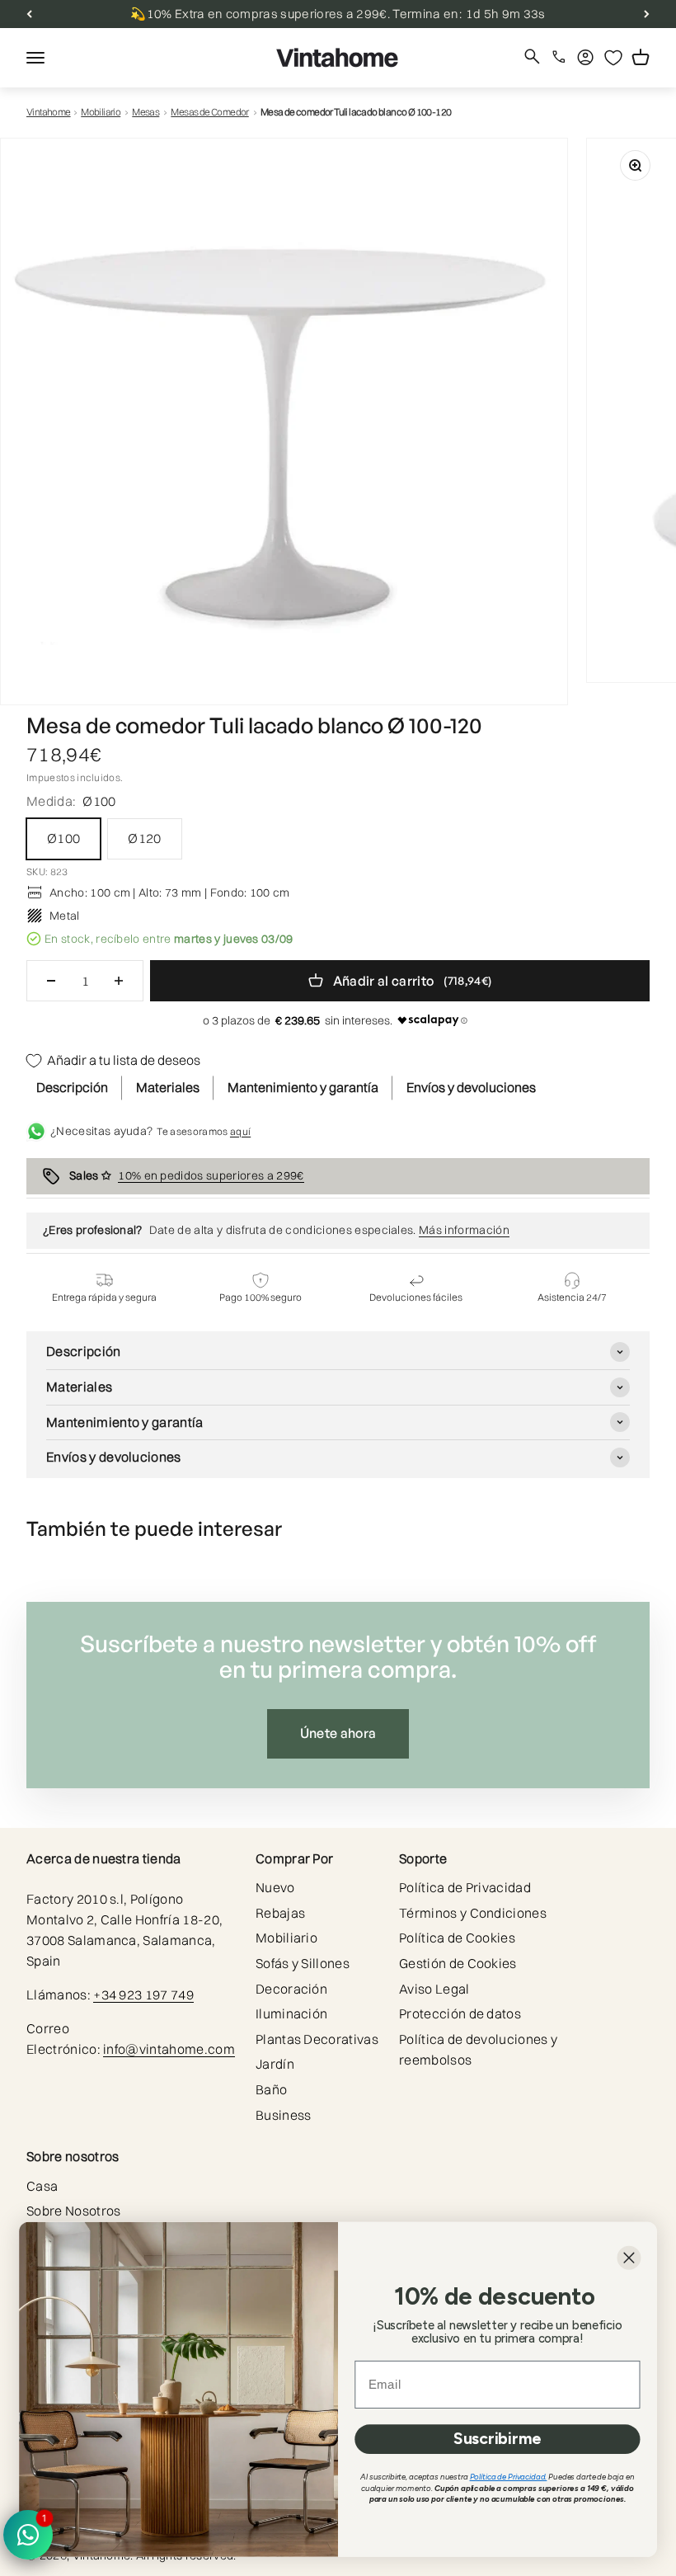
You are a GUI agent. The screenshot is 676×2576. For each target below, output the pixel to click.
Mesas (146, 112)
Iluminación (292, 2013)
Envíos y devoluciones (471, 1087)
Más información (464, 1230)
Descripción (72, 1087)
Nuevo (275, 1887)
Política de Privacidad (465, 1887)
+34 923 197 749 (143, 1994)
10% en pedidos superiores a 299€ (211, 1175)
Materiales (168, 1087)
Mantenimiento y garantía (303, 1087)
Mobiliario (101, 112)
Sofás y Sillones (303, 1963)
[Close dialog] (629, 2258)
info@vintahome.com (169, 2049)
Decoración (291, 1989)
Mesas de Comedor (209, 112)
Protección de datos (460, 2013)
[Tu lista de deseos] (613, 58)
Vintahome (49, 112)
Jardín (275, 2064)
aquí (240, 1131)
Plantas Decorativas (317, 2039)
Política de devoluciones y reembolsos (478, 2049)
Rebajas (280, 1913)
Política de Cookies (457, 1938)
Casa (42, 2186)
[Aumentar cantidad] (119, 981)
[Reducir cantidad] (51, 981)
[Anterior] (29, 14)
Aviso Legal (434, 1989)
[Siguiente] (647, 14)
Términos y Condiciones (473, 1913)
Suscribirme (497, 2439)
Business (284, 2115)
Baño (271, 2089)
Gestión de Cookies (458, 1963)
